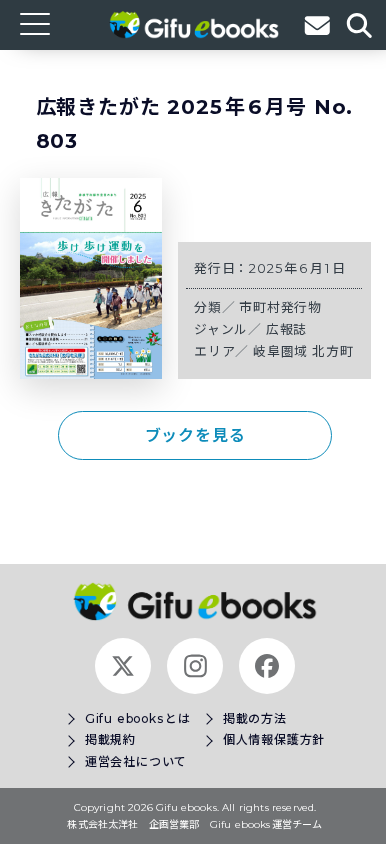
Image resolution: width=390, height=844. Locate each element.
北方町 (332, 351)
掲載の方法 (255, 718)
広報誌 (286, 329)
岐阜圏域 (282, 351)
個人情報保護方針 (274, 739)
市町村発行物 (280, 307)
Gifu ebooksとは (138, 718)
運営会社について (136, 761)
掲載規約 (110, 739)
